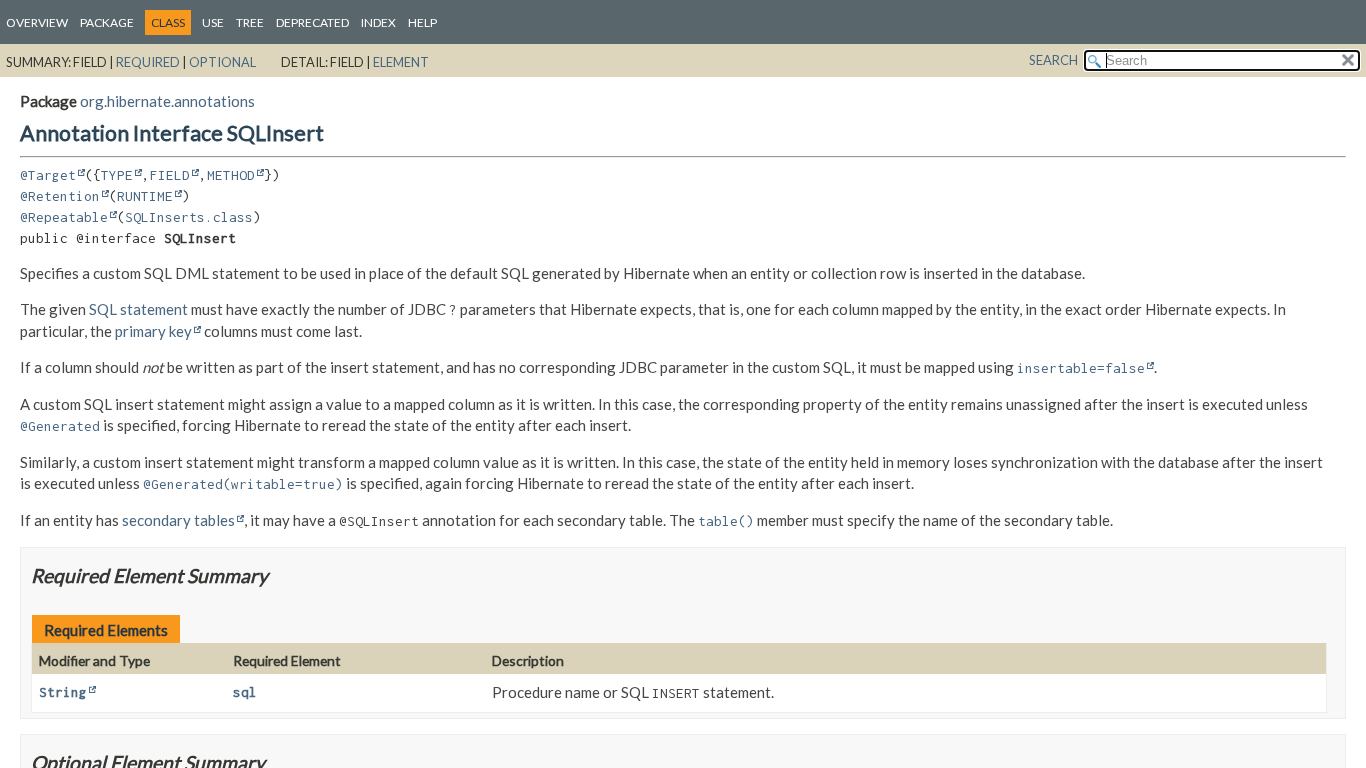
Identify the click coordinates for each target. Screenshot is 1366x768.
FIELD (170, 175)
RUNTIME (145, 196)
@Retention (60, 196)
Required (148, 62)
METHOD (231, 175)
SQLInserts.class (189, 217)
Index (378, 22)
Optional (222, 62)
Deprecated (312, 22)
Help (422, 22)
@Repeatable (64, 217)
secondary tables (178, 520)
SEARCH (1053, 60)
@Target (48, 175)
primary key (153, 331)
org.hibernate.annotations (167, 101)
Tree (250, 22)
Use (213, 22)
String (63, 692)
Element (401, 62)
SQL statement (138, 309)
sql (245, 692)
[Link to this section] (280, 575)
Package (107, 22)
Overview (37, 22)
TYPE (117, 175)
